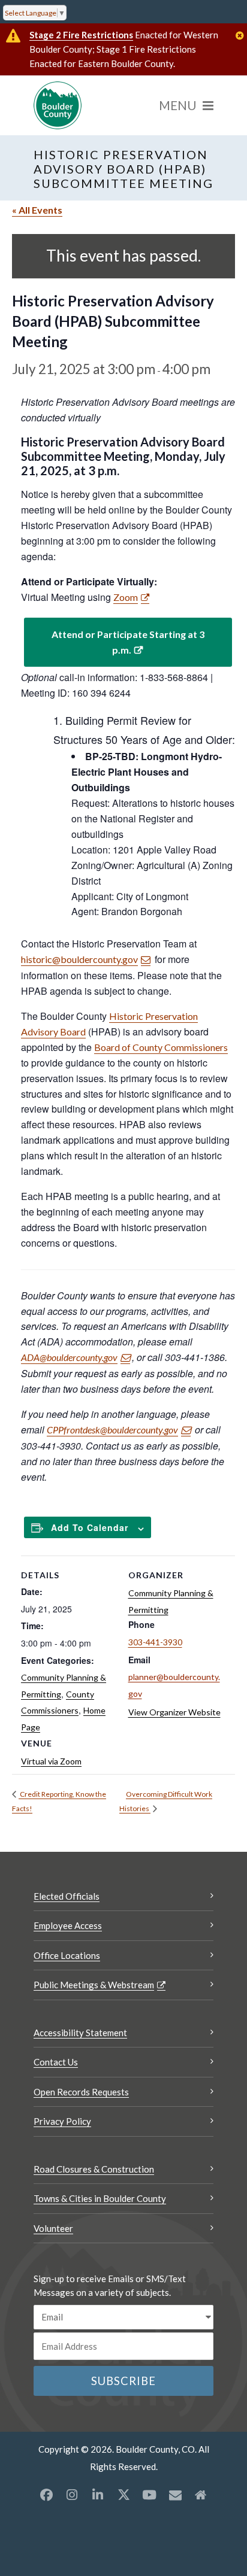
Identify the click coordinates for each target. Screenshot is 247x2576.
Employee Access (68, 1925)
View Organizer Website (174, 1712)
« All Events (37, 210)
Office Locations (67, 1955)
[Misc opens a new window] (175, 2495)
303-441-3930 (155, 1642)
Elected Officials (67, 1896)
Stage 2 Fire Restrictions (81, 35)
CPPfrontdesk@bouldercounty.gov (112, 1430)
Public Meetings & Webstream (94, 1985)
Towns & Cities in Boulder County (100, 2198)
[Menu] (186, 105)
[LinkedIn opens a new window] (98, 2495)
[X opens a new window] (123, 2495)
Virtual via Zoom (51, 1761)
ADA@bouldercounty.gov (69, 1357)
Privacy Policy (62, 2121)
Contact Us (56, 2062)
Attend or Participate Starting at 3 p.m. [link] (128, 642)
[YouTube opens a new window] (149, 2495)
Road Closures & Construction (94, 2169)
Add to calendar (90, 1527)
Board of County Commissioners (161, 1047)
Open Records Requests (81, 2092)
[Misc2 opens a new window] (201, 2495)
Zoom (126, 597)
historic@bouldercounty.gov (79, 959)
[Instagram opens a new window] (72, 2495)
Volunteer (53, 2228)
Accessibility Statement (80, 2033)
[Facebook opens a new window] (46, 2495)
